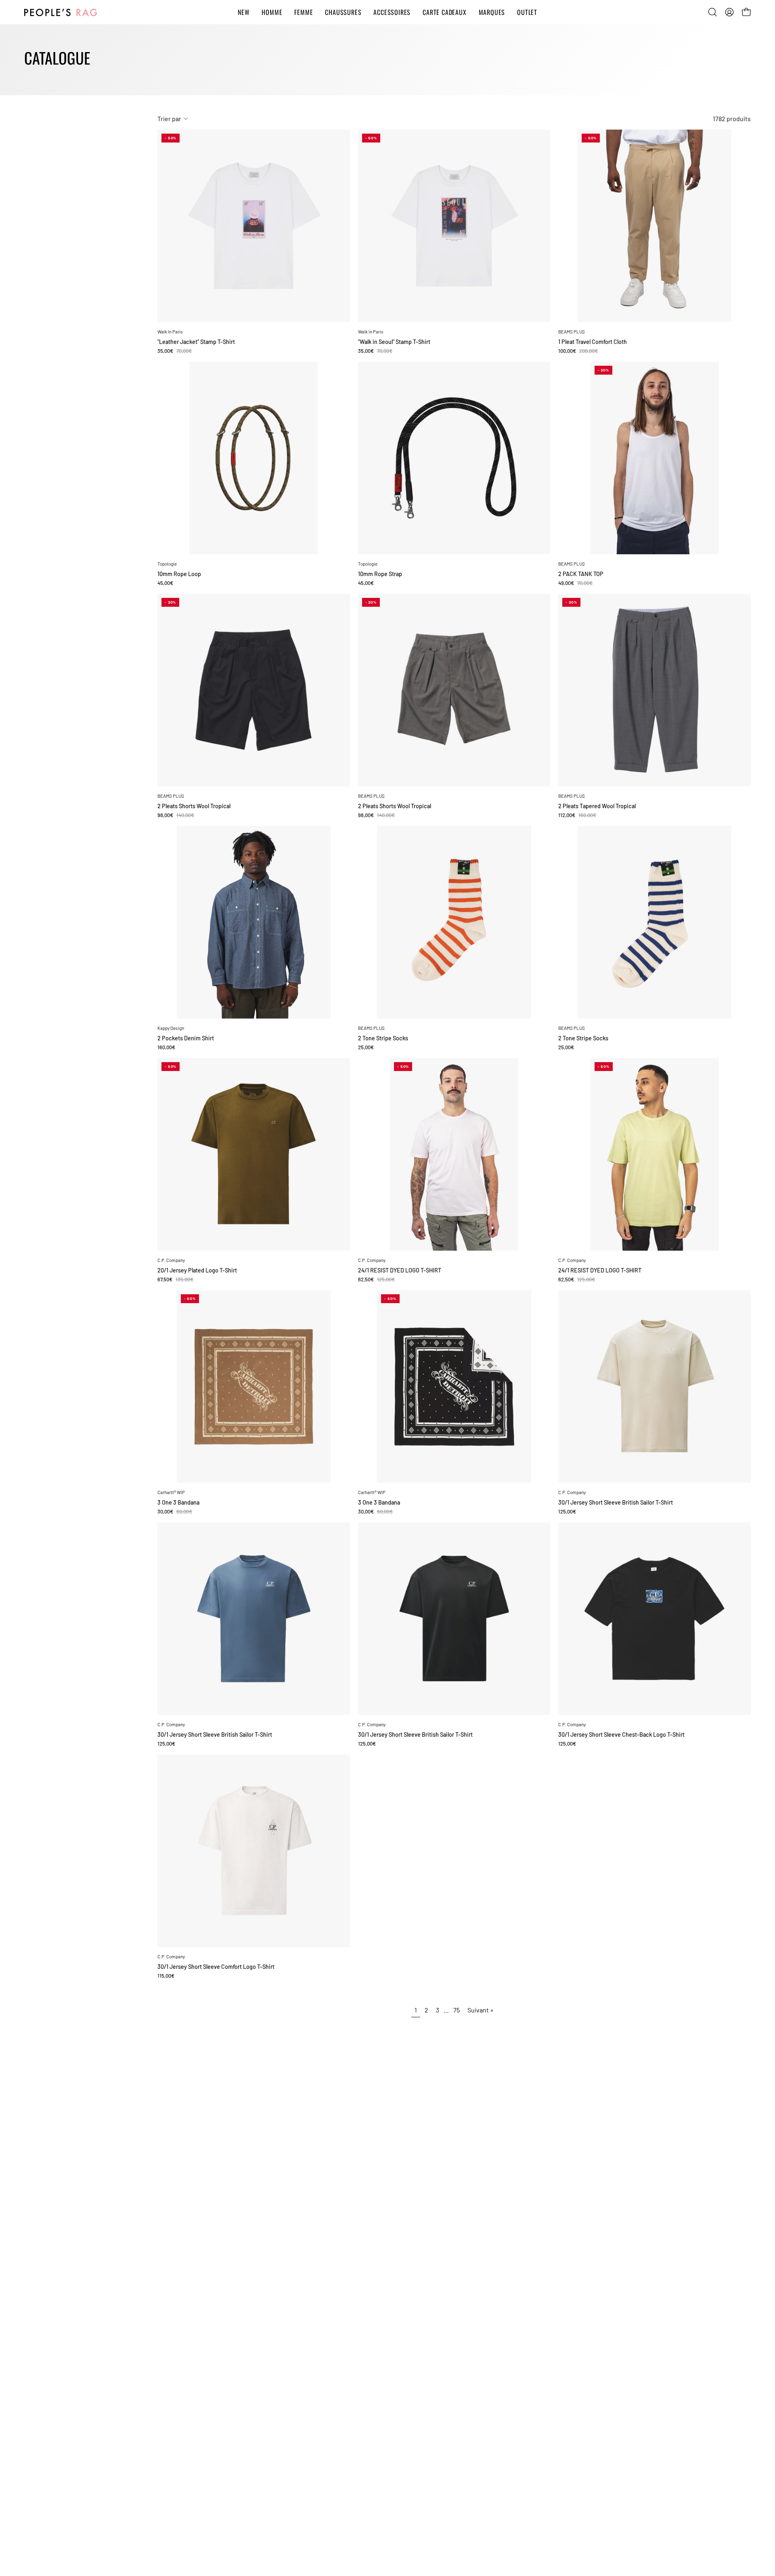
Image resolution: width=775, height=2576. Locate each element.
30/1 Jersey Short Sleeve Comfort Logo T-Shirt (216, 1967)
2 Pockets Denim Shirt (186, 1038)
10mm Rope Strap (380, 574)
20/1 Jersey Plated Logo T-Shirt (197, 1270)
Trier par (169, 118)
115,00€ (166, 1976)
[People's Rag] (61, 12)
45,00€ (165, 583)
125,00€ (567, 1512)
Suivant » (481, 2010)
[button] (712, 12)
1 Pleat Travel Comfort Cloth (593, 342)
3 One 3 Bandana (178, 1503)
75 (457, 2010)
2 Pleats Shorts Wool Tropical (194, 806)
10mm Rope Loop (179, 574)
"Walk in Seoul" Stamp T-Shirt (394, 342)
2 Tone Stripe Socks (383, 1038)
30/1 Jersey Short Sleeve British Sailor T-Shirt (616, 1503)
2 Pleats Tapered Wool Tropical (597, 806)
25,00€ (366, 1047)
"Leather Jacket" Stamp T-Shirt (196, 342)
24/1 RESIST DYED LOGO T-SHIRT (400, 1270)
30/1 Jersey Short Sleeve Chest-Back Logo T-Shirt (621, 1735)
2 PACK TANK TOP (581, 574)
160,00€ (166, 1047)
